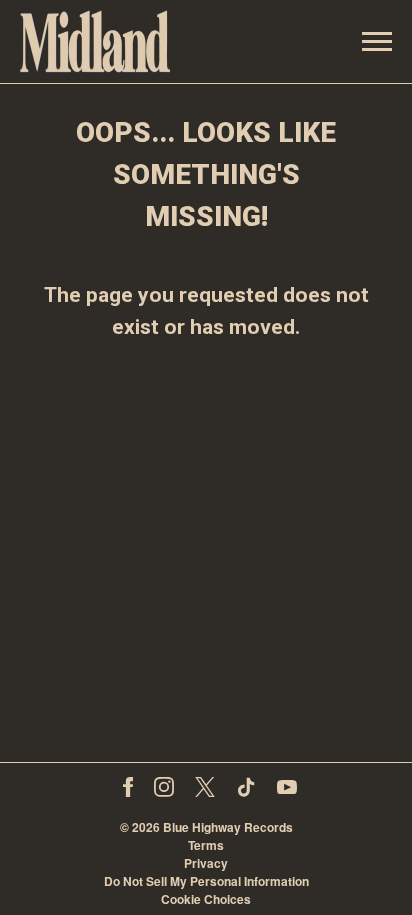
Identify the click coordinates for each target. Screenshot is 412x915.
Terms (206, 845)
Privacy (206, 863)
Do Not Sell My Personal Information (206, 881)
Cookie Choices (206, 899)
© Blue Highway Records (206, 827)
